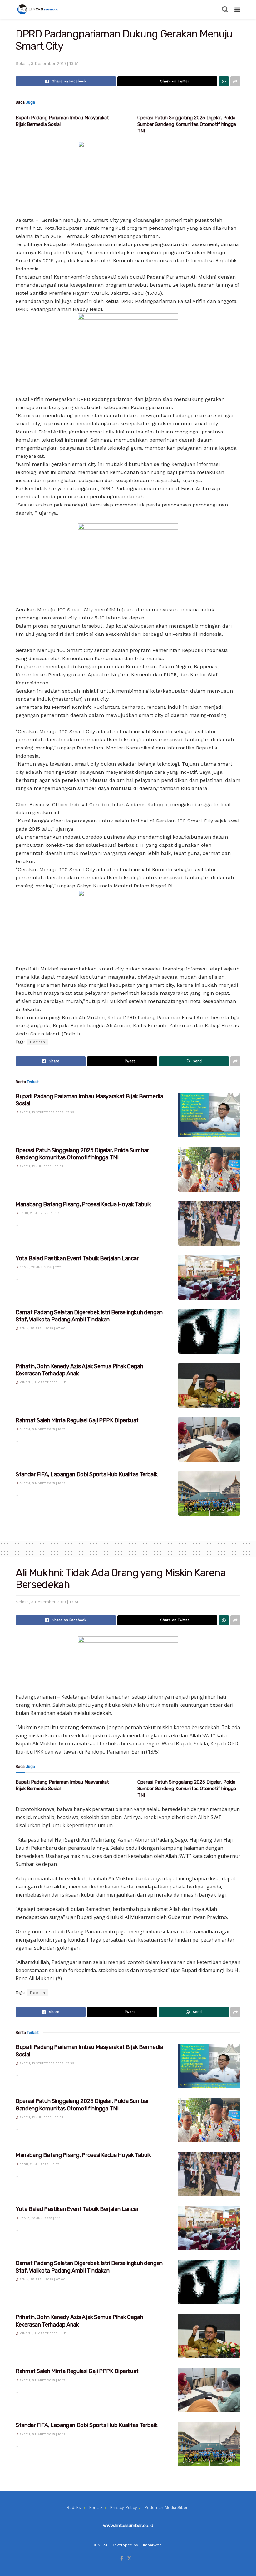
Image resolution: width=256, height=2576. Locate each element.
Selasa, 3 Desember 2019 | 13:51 (47, 64)
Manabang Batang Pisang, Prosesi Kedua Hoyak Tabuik (83, 1204)
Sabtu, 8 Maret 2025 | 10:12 (42, 1483)
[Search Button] (225, 9)
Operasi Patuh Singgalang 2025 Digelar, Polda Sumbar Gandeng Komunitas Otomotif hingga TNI (187, 124)
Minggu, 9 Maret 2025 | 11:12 (43, 1382)
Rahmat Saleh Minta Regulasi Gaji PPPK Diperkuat (77, 1420)
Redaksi (74, 2507)
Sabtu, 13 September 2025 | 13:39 (46, 1112)
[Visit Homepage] (38, 9)
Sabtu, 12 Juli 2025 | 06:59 (41, 1166)
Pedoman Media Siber (166, 2507)
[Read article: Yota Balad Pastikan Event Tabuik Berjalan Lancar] (209, 1277)
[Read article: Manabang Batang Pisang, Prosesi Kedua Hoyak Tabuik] (209, 1223)
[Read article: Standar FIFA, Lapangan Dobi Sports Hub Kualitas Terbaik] (209, 1493)
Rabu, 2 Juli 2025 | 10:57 (39, 1213)
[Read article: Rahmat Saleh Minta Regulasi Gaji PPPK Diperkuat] (209, 1439)
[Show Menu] (237, 9)
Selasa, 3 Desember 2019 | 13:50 (48, 1602)
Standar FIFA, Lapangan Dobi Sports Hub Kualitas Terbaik (86, 1474)
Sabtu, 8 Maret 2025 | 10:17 (42, 1429)
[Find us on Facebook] (122, 2559)
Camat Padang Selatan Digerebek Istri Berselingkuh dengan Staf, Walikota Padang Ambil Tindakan (89, 1316)
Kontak (96, 2507)
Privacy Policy (123, 2507)
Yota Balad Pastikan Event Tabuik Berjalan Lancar (77, 1258)
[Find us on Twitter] (130, 2559)
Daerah (38, 1042)
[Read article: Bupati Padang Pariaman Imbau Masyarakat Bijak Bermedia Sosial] (209, 1115)
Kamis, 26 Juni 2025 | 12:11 (40, 1267)
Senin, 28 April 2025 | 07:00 (42, 1328)
